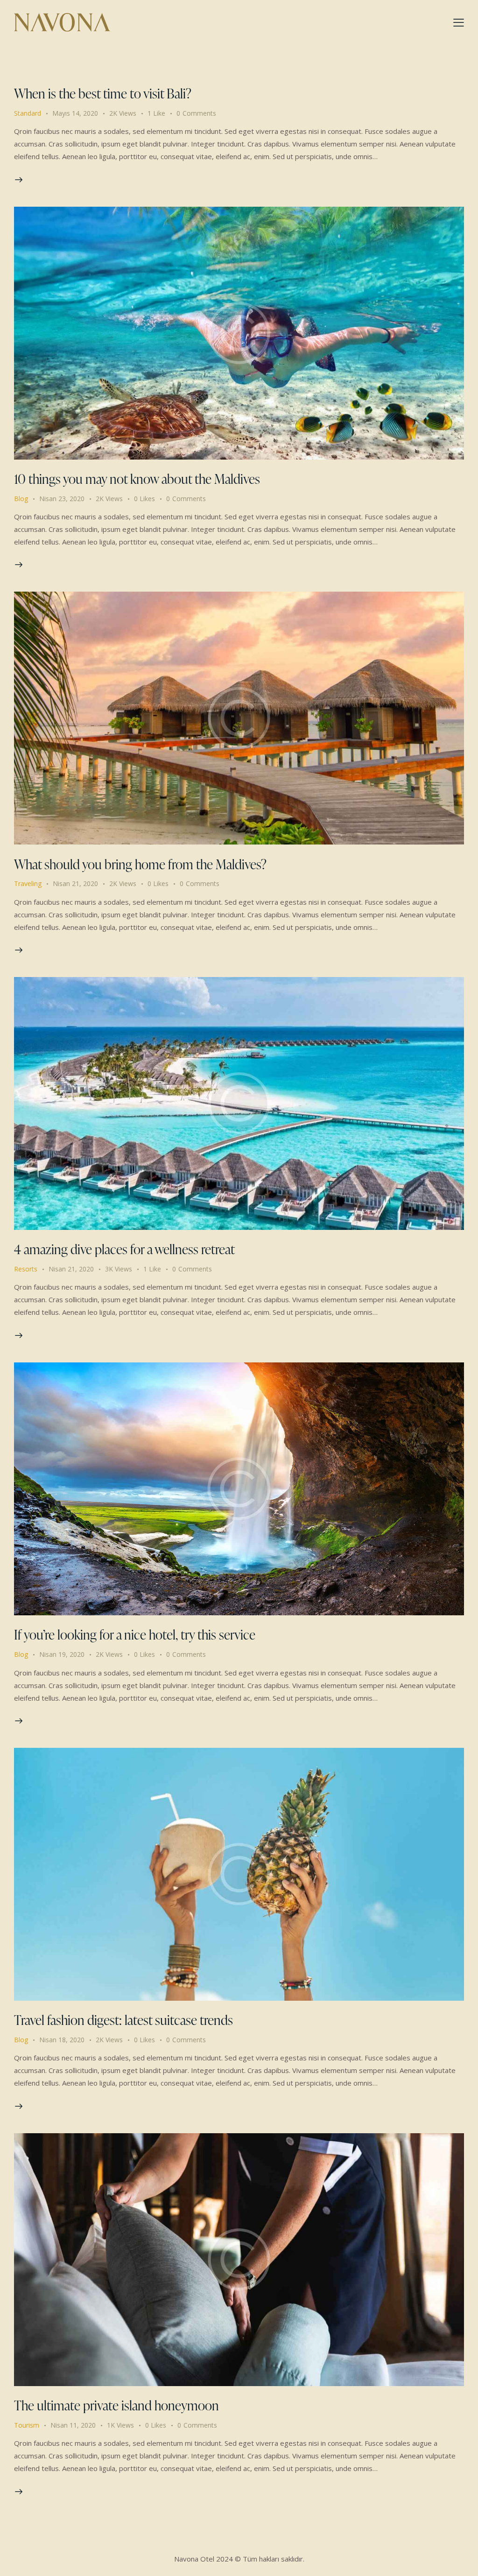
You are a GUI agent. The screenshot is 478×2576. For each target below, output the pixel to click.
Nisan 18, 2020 (62, 2040)
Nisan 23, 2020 (62, 499)
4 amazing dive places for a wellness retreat (124, 1249)
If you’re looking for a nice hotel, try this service (135, 1634)
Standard (28, 113)
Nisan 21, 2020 (75, 883)
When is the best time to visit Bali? (103, 93)
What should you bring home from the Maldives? (140, 864)
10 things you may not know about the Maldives (137, 479)
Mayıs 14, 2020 (75, 113)
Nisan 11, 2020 (73, 2425)
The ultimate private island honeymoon (116, 2405)
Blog (21, 499)
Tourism (27, 2425)
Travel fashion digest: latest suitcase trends (123, 2020)
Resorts (26, 1269)
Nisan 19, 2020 (62, 1654)
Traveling (28, 883)
